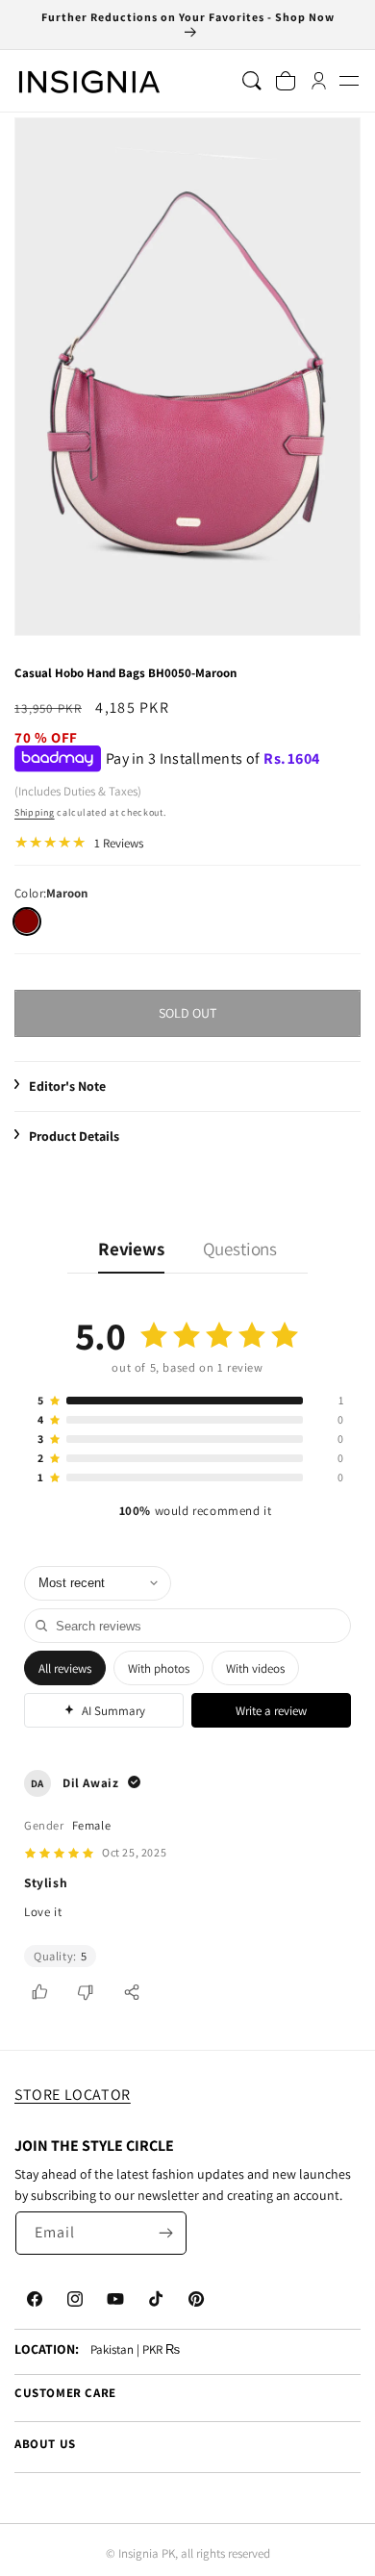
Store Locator (73, 2095)
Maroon (26, 921)
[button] (349, 81)
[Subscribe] (165, 2233)
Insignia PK (147, 2553)
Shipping (35, 812)
